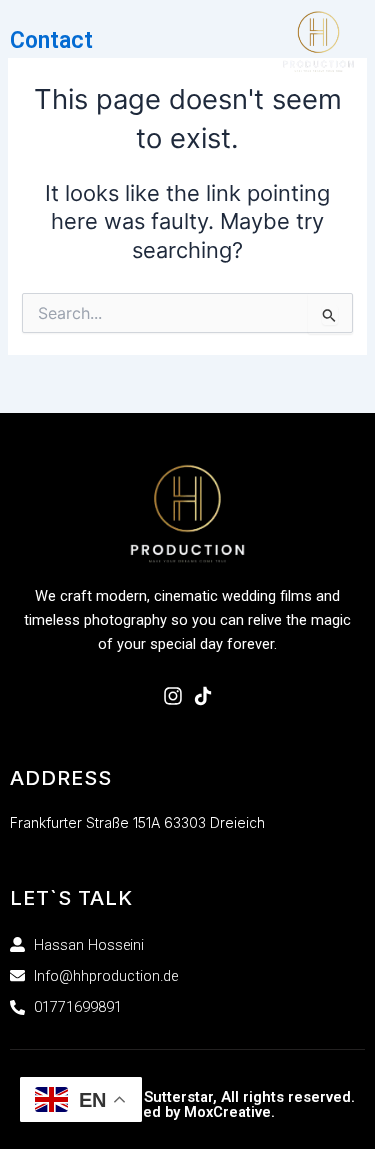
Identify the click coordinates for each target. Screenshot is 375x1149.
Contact (51, 40)
